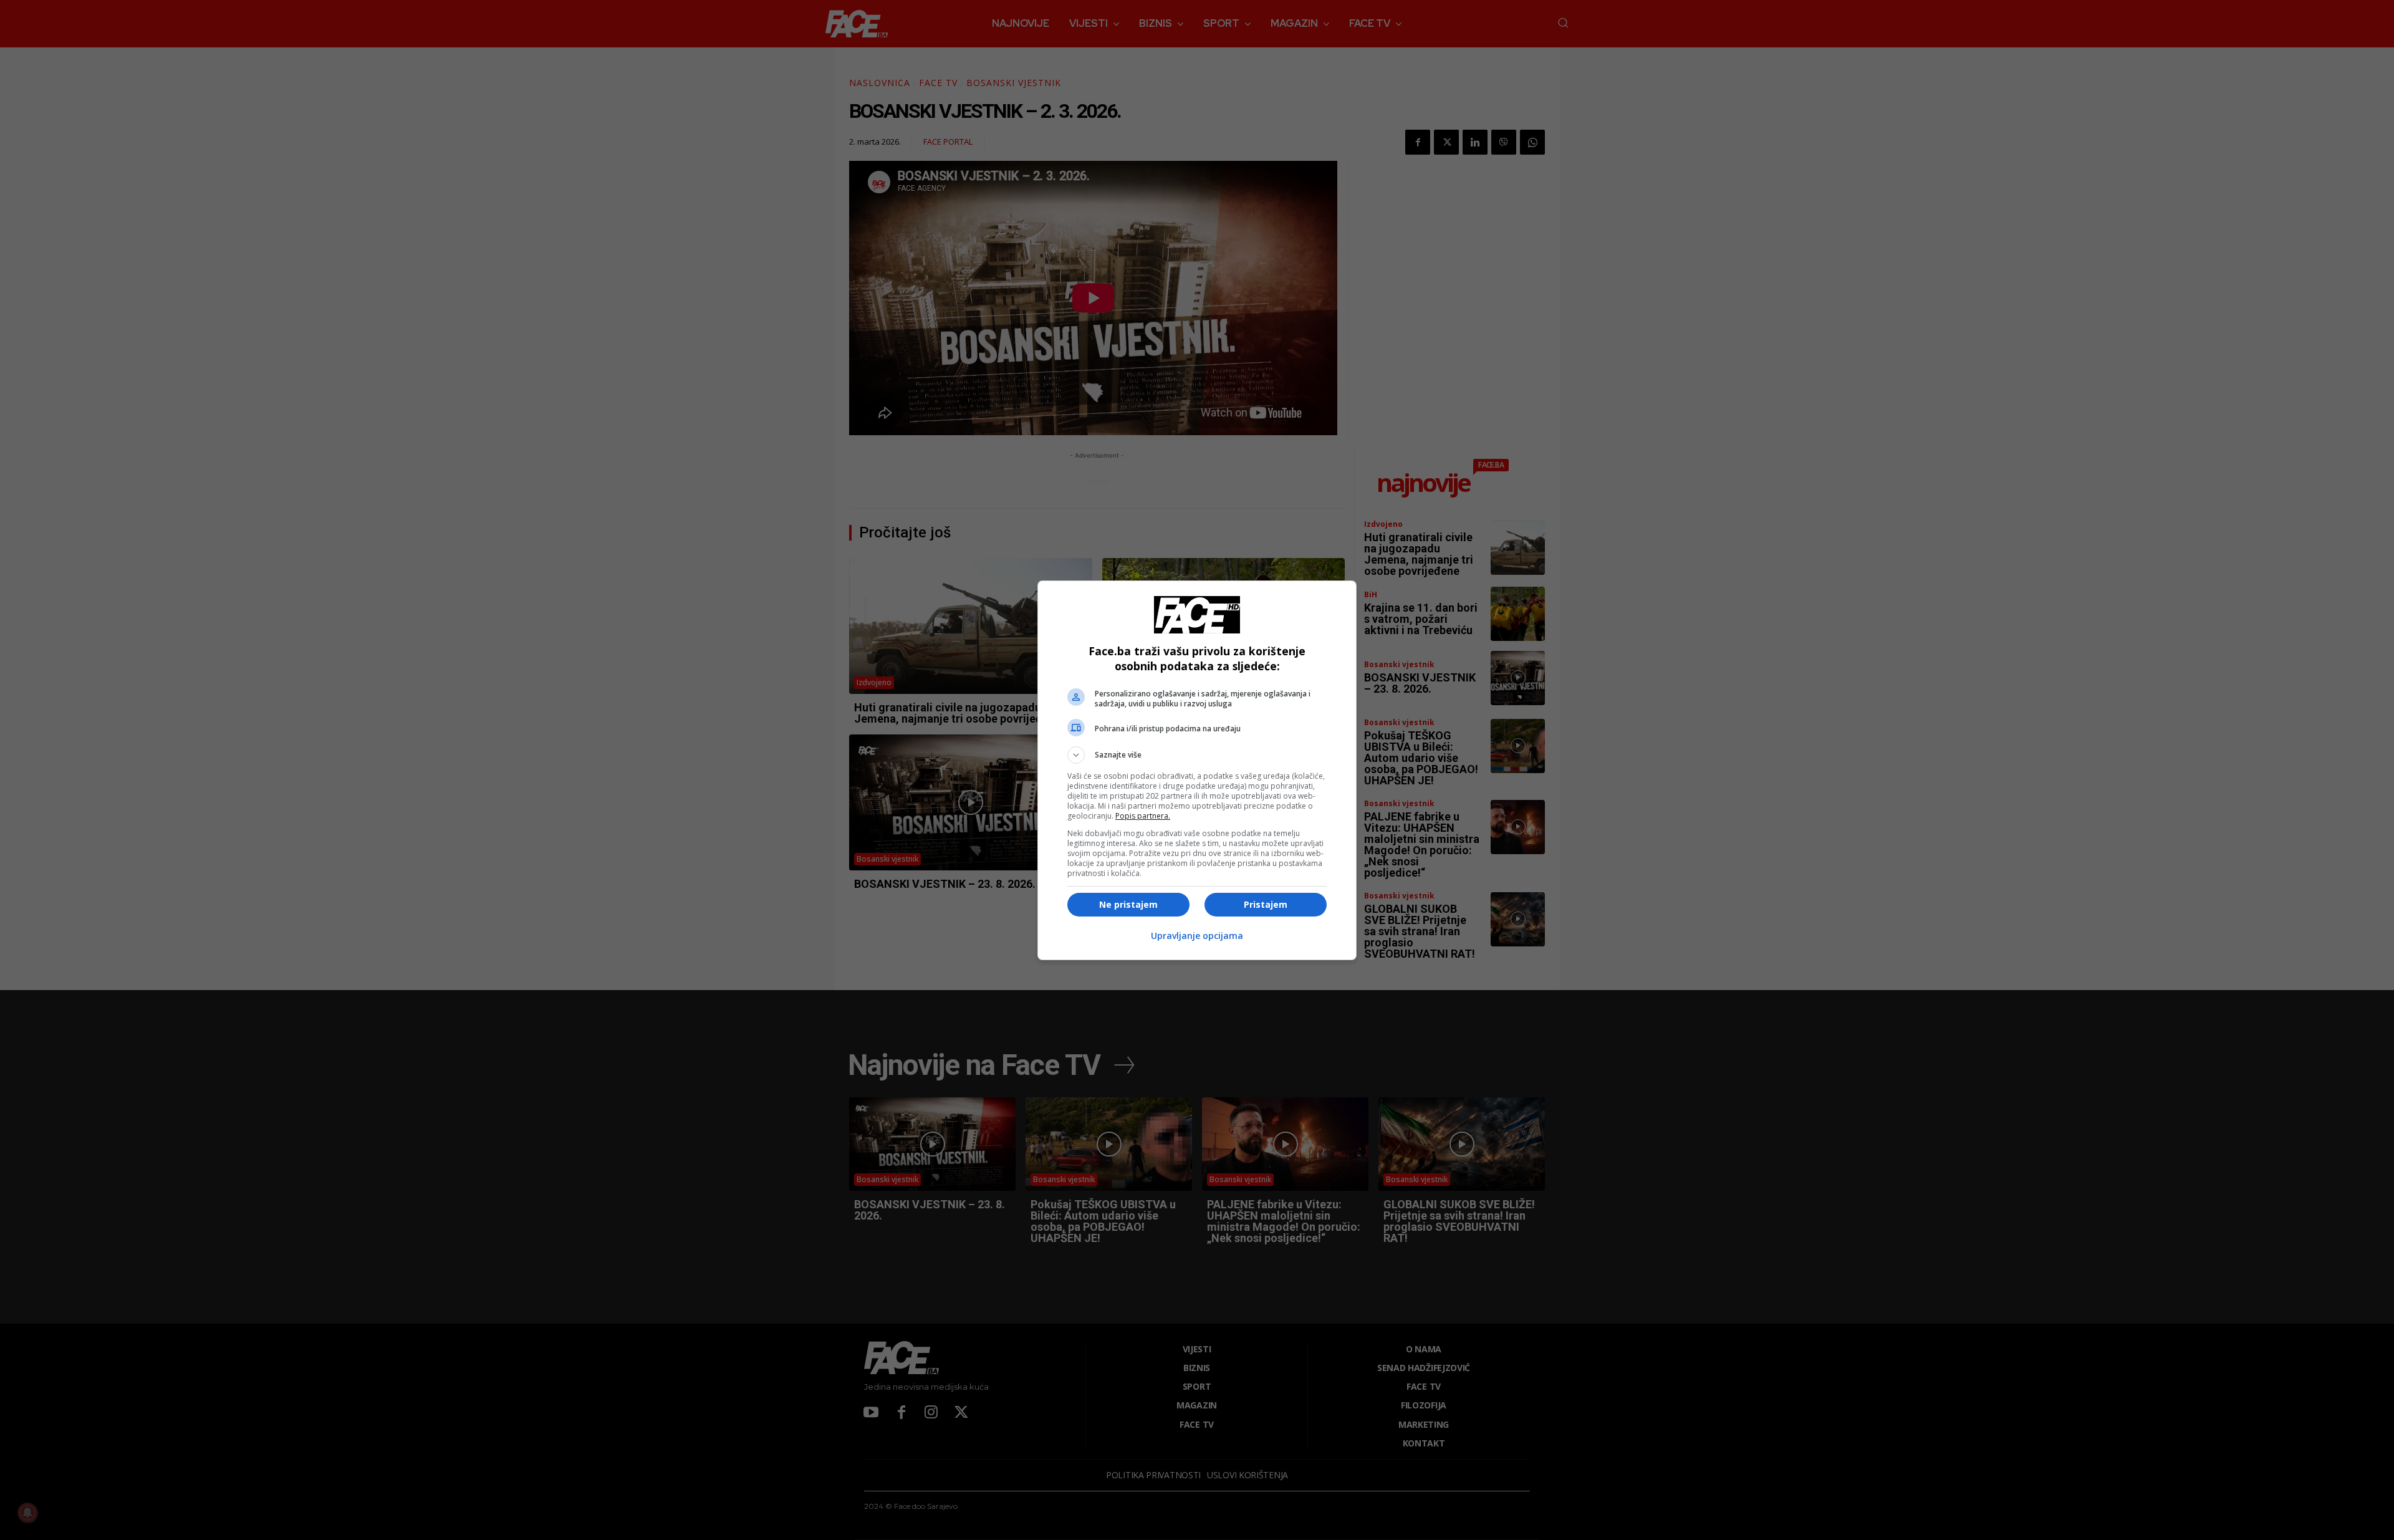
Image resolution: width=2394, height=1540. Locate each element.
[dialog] (1197, 770)
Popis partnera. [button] (1143, 816)
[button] (1197, 755)
